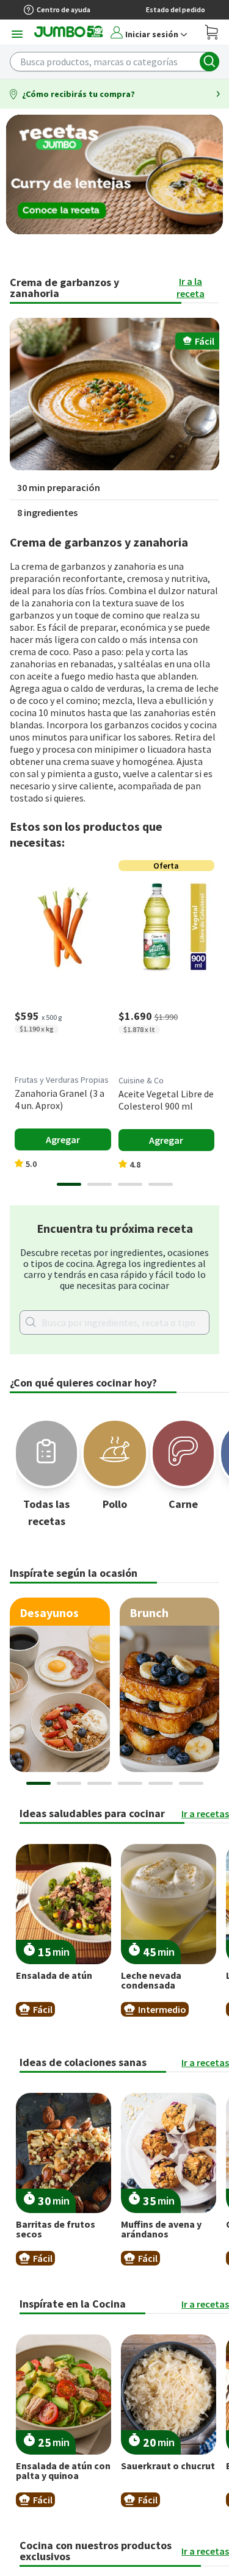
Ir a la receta (191, 287)
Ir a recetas (205, 1814)
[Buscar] (209, 62)
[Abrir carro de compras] (212, 34)
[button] (114, 394)
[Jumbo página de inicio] (69, 35)
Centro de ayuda (64, 9)
